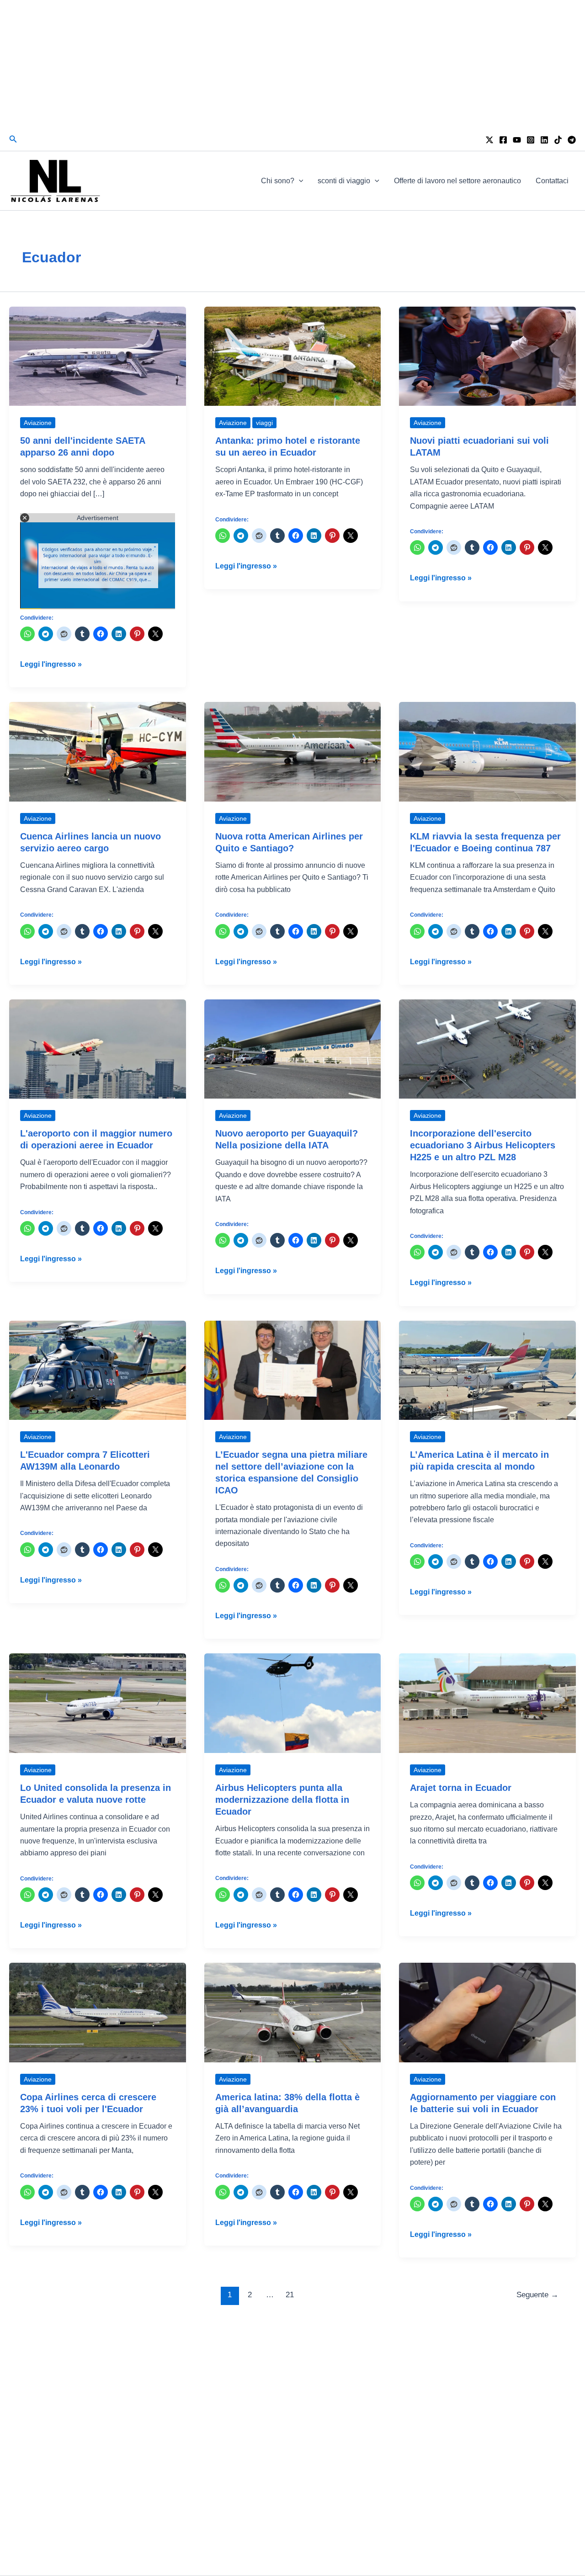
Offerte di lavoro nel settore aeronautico (457, 181)
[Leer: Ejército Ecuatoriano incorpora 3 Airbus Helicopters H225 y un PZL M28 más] (487, 1049)
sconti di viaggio (344, 181)
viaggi (264, 423)
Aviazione (38, 423)
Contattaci (552, 181)
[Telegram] (572, 140)
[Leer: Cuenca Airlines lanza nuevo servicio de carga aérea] (98, 751)
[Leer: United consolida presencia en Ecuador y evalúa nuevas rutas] (98, 1702)
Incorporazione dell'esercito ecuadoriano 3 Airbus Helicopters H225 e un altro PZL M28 (483, 1145)
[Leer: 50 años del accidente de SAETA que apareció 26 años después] (98, 356)
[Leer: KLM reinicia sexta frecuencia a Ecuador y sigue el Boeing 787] (487, 751)
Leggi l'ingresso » (51, 665)
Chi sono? (278, 181)
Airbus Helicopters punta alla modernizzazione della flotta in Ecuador (282, 1800)
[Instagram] (531, 140)
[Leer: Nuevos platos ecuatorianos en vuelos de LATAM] (487, 356)
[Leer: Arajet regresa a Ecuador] (487, 1702)
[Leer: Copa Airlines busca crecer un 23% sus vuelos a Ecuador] (98, 2012)
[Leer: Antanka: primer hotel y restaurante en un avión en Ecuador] (293, 356)
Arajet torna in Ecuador (461, 1788)
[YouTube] (517, 140)
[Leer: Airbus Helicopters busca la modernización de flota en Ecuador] (293, 1702)
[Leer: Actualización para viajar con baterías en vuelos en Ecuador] (487, 2012)
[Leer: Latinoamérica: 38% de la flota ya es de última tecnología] (293, 2012)
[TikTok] (558, 140)
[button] (13, 139)
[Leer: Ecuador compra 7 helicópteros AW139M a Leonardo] (98, 1370)
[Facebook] (503, 140)
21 (290, 2295)
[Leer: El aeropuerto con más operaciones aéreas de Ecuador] (98, 1049)
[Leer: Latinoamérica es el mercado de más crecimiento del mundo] (487, 1370)
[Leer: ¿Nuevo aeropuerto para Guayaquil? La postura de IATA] (293, 1049)
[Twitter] (489, 140)
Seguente (537, 2295)
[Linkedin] (544, 140)
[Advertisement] (292, 64)
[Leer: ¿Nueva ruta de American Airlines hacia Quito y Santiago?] (293, 751)
